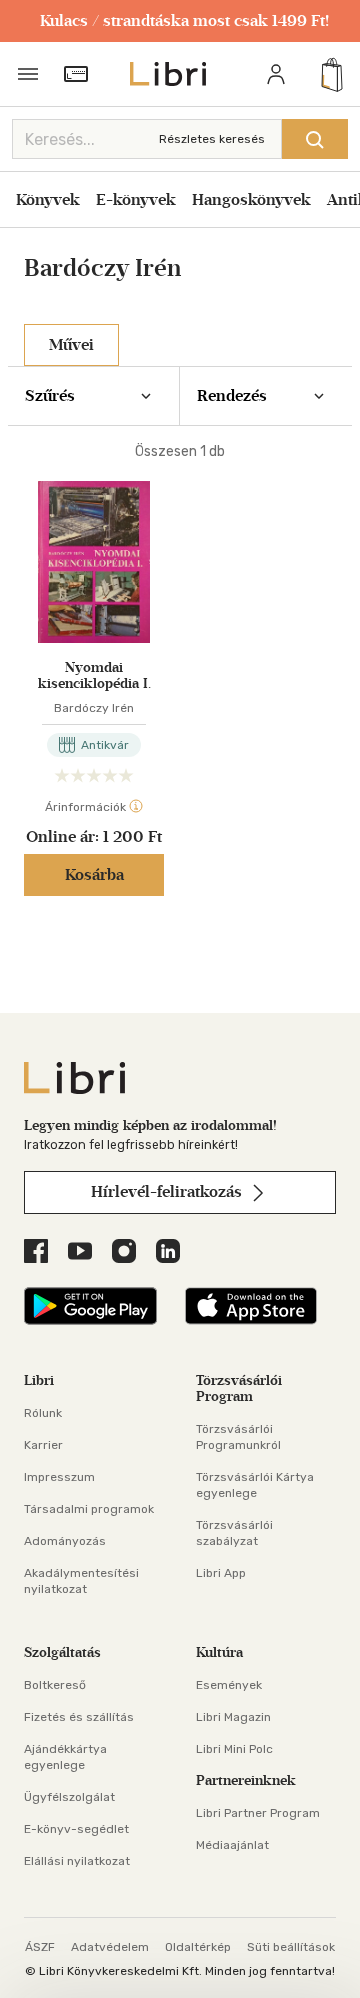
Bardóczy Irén (94, 708)
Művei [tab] (71, 344)
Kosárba (94, 874)
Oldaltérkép (198, 1947)
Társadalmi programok (89, 1509)
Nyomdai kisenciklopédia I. (94, 676)
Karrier (43, 1445)
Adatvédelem (110, 1947)
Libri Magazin (233, 1717)
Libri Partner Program (258, 1813)
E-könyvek (136, 199)
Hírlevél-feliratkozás (168, 1191)
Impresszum (59, 1477)
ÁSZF (40, 1947)
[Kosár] (332, 74)
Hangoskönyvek (251, 199)
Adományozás (65, 1541)
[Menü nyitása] (28, 74)
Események (229, 1685)
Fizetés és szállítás (79, 1717)
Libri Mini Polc (234, 1749)
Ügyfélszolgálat (69, 1797)
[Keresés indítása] (315, 139)
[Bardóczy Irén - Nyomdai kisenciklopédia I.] (94, 562)
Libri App (221, 1573)
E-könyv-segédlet (76, 1829)
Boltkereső (55, 1685)
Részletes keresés (212, 139)
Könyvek (48, 199)
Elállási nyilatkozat (77, 1861)
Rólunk (43, 1413)
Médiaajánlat (232, 1845)
